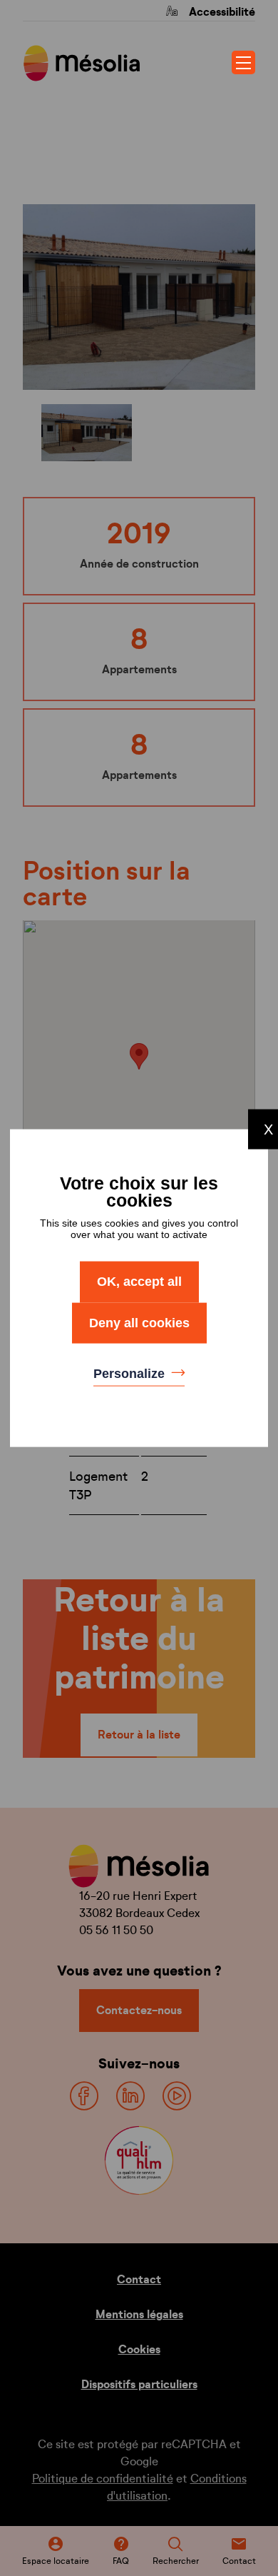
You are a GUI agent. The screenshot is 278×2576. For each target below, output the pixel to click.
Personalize (131, 1374)
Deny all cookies (139, 1322)
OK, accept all (139, 1282)
